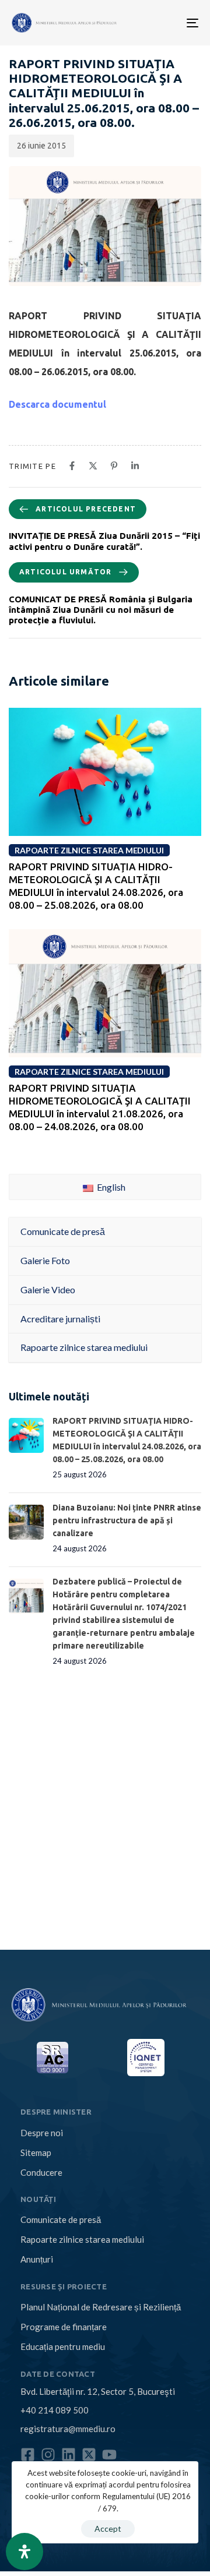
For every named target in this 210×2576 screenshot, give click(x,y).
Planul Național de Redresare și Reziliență (101, 2307)
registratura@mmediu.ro (68, 2429)
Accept (108, 2529)
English (110, 1187)
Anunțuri (37, 2259)
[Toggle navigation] (152, 23)
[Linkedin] (69, 2455)
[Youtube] (109, 2455)
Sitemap (36, 2152)
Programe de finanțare (64, 2327)
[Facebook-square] (28, 2455)
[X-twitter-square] (89, 2455)
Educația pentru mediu (63, 2346)
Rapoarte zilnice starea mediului (82, 2239)
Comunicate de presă (61, 2219)
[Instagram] (48, 2455)
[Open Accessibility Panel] (24, 2552)
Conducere (41, 2172)
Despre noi (42, 2133)
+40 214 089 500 (55, 2410)
